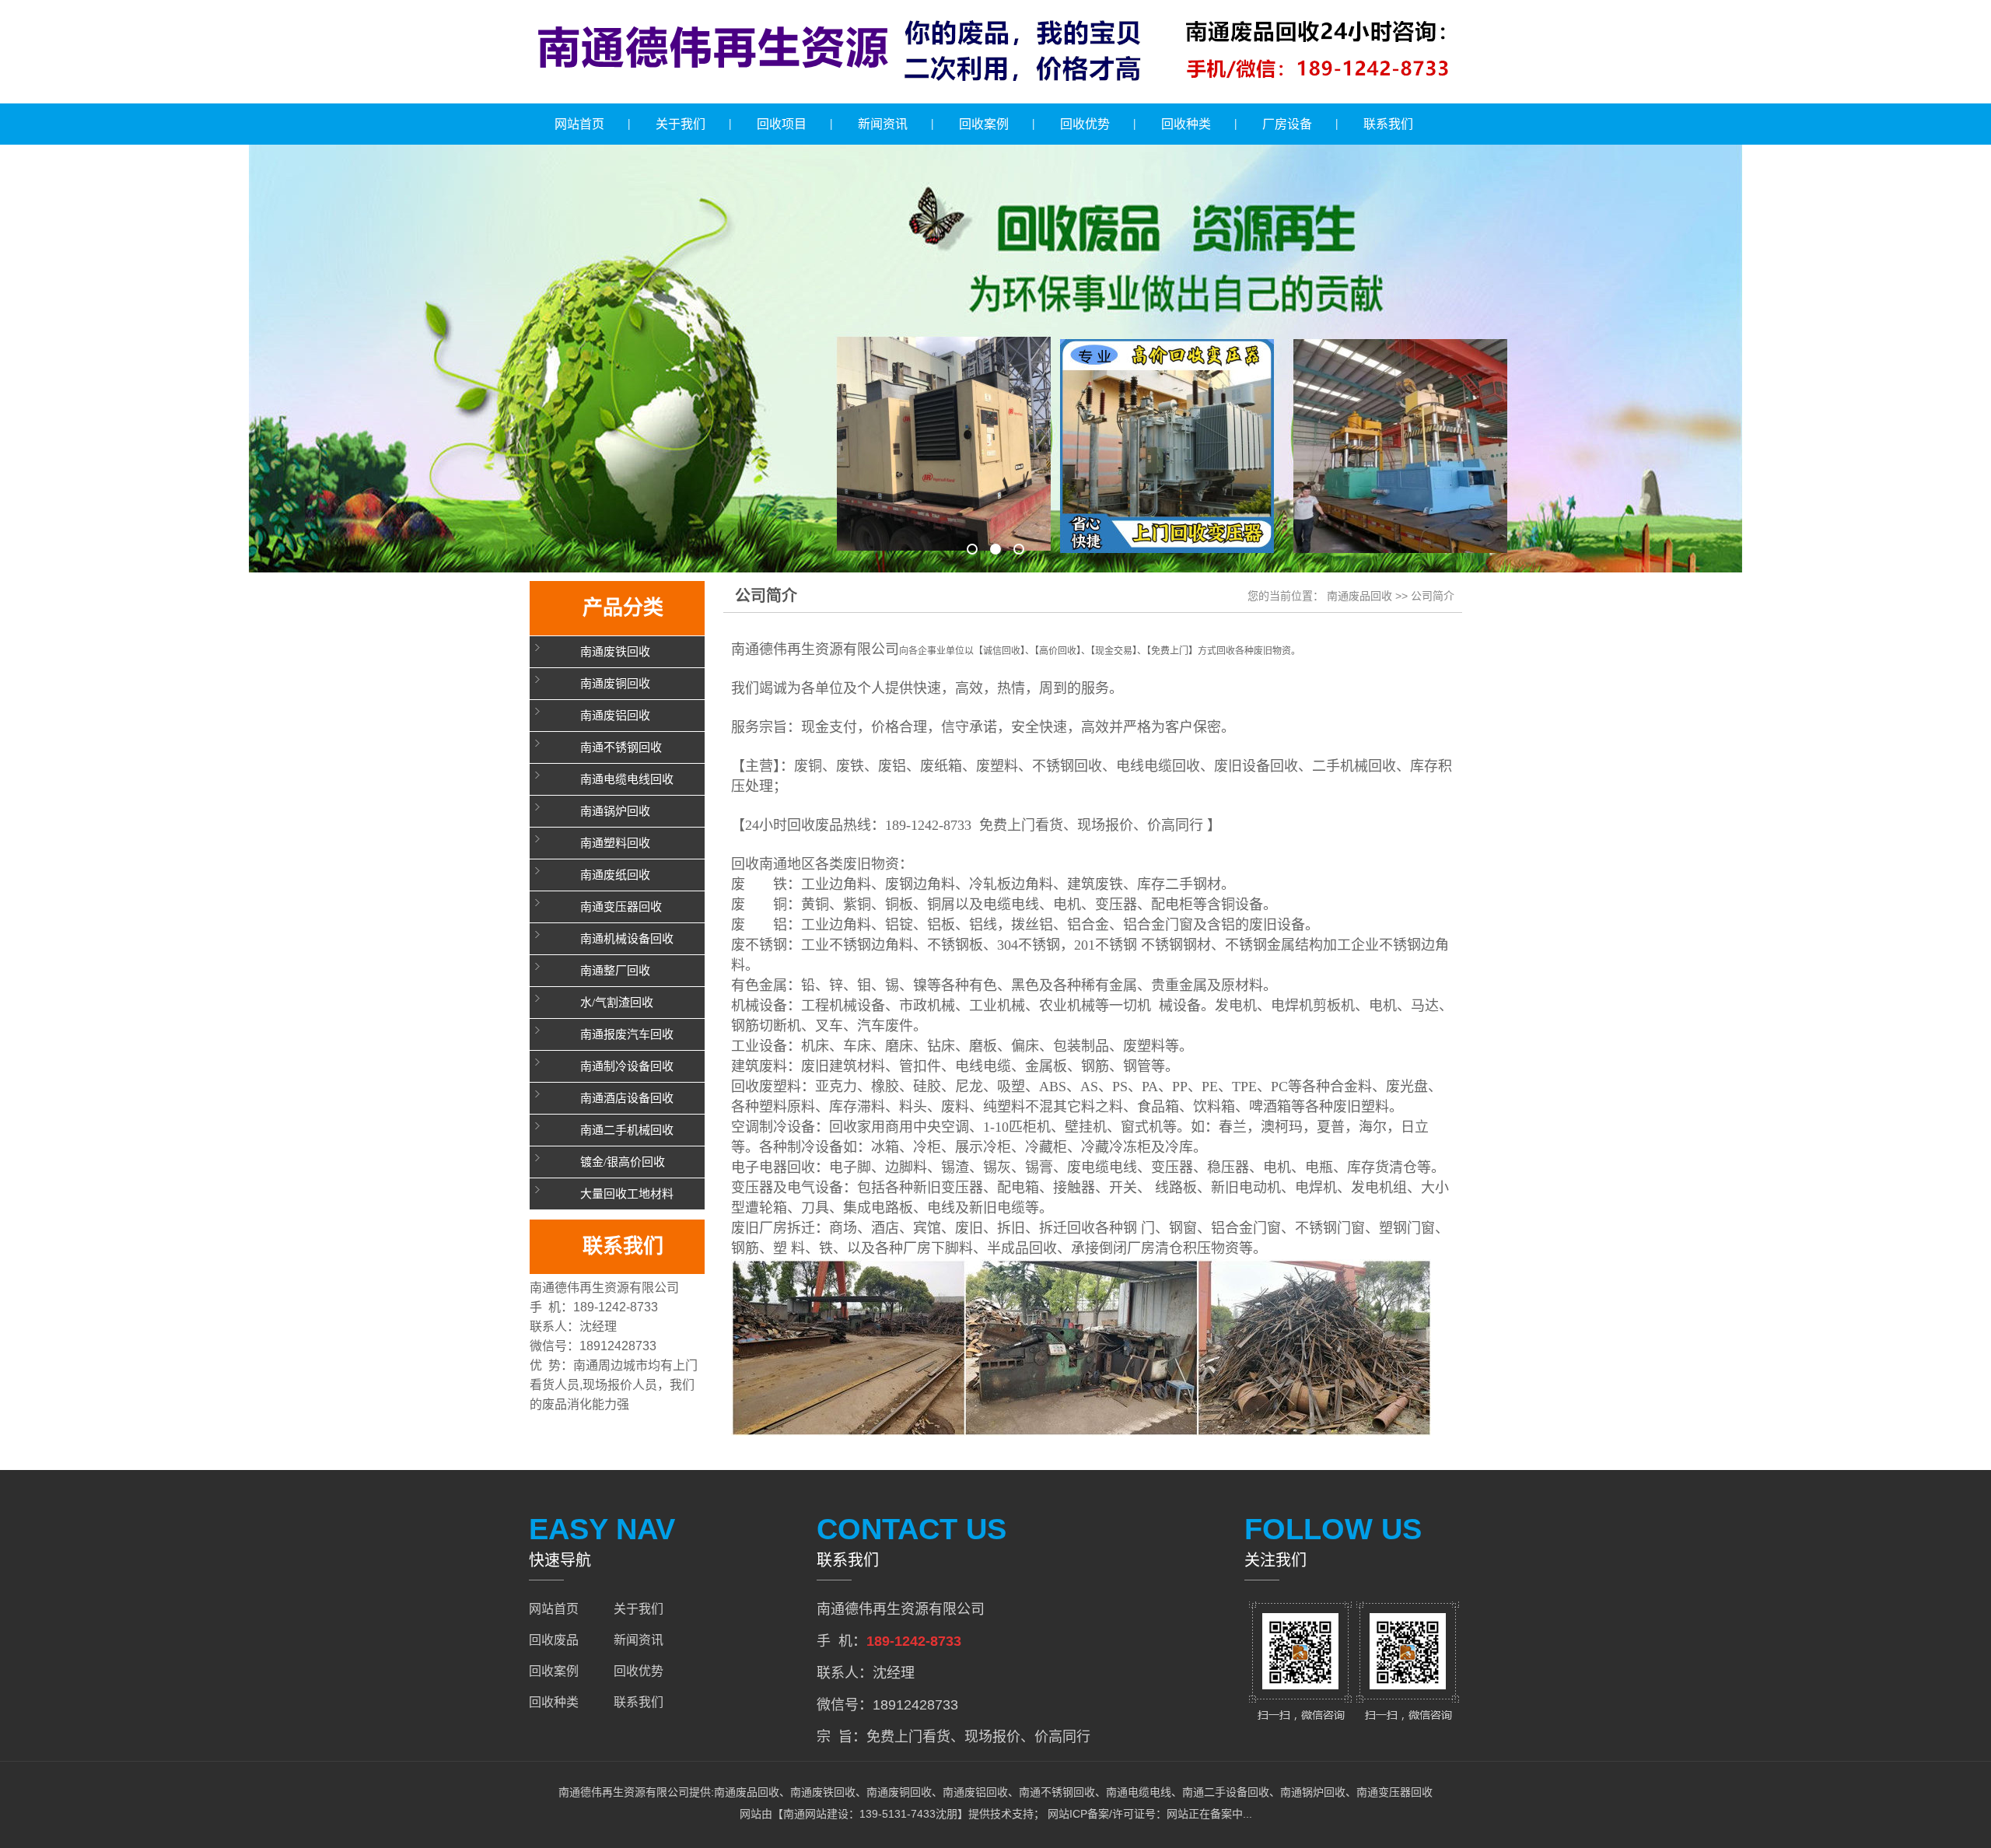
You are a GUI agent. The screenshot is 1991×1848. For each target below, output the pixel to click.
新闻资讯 (883, 124)
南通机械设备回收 (627, 939)
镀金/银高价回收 (623, 1162)
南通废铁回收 (615, 652)
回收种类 (1186, 124)
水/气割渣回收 (617, 1003)
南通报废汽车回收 (627, 1034)
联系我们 (1388, 124)
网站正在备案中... (1209, 1814)
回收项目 (782, 124)
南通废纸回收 (615, 875)
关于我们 (681, 124)
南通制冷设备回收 (627, 1066)
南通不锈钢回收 (621, 747)
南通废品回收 (1359, 596)
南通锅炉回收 (615, 811)
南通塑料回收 (615, 843)
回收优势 (1085, 124)
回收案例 (984, 124)
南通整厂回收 (615, 971)
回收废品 (554, 1640)
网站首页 (579, 124)
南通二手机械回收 (627, 1130)
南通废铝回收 (615, 716)
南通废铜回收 (615, 684)
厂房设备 (1287, 124)
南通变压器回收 (621, 907)
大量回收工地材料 (627, 1194)
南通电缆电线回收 (627, 779)
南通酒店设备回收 (627, 1098)
